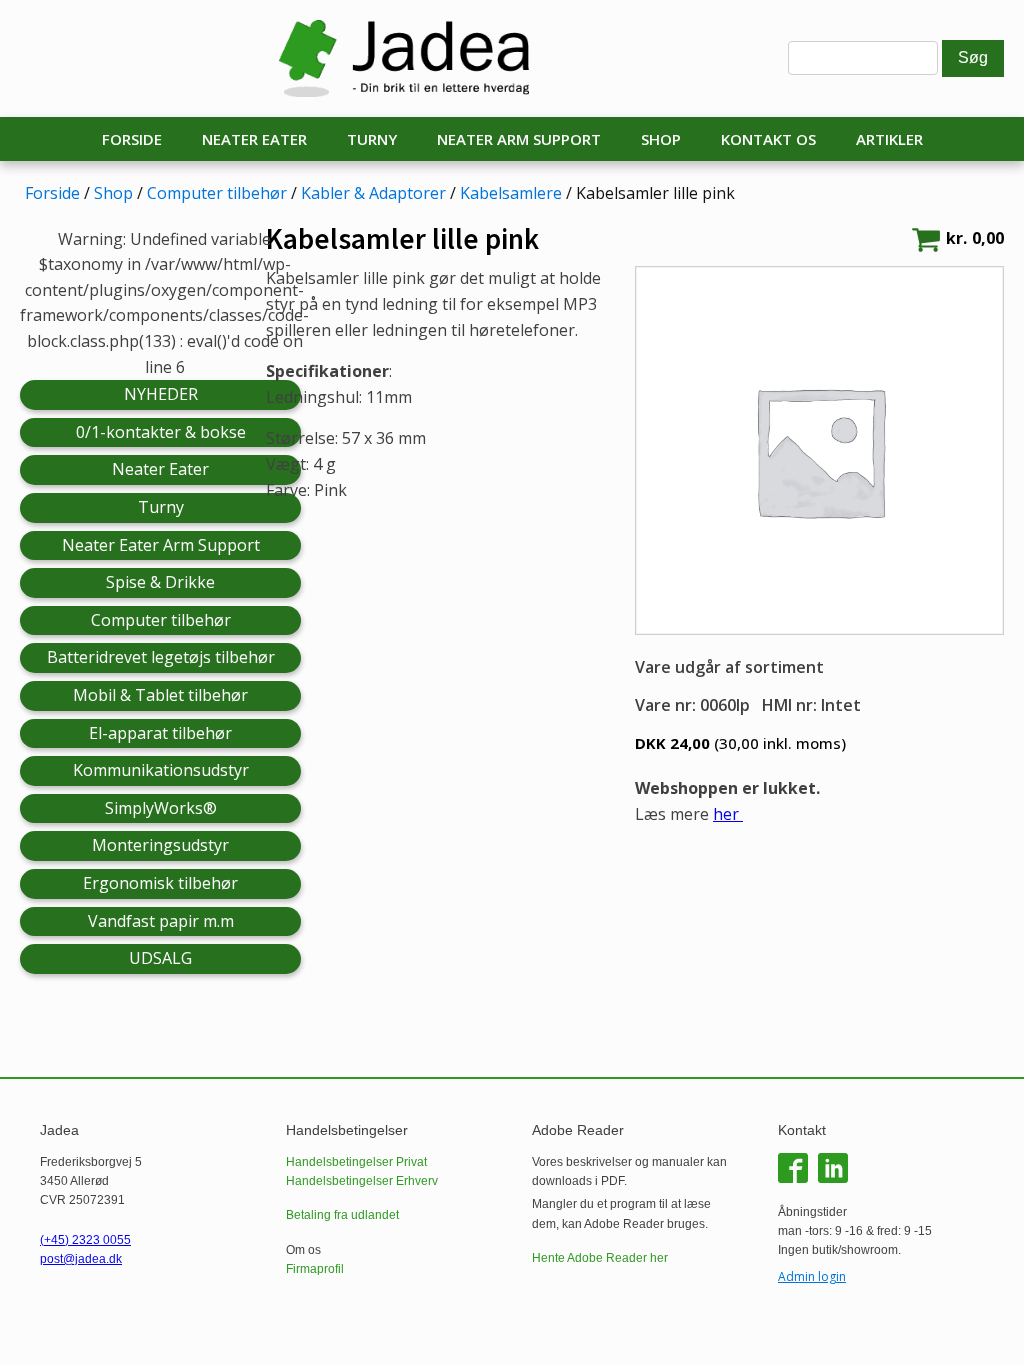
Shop (661, 139)
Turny (372, 139)
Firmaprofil (315, 1269)
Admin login (812, 1276)
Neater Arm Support (519, 139)
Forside (132, 139)
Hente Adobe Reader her (600, 1258)
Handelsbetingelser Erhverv (362, 1181)
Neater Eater (254, 139)
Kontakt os (768, 139)
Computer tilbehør (217, 193)
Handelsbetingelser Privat (356, 1162)
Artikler (889, 139)
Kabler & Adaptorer (373, 193)
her (728, 814)
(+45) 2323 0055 (85, 1240)
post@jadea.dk (81, 1259)
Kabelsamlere (511, 193)
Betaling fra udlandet (342, 1215)
